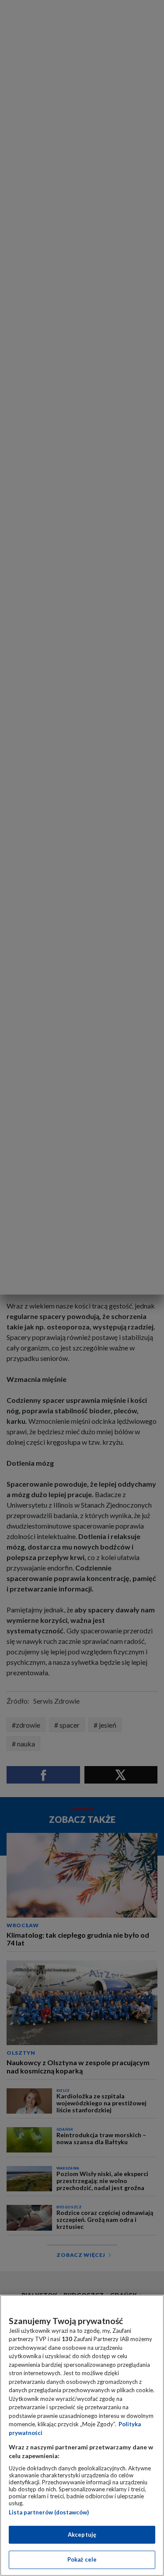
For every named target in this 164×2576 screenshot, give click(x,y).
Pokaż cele (82, 2559)
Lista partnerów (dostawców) (49, 2512)
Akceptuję (82, 2535)
